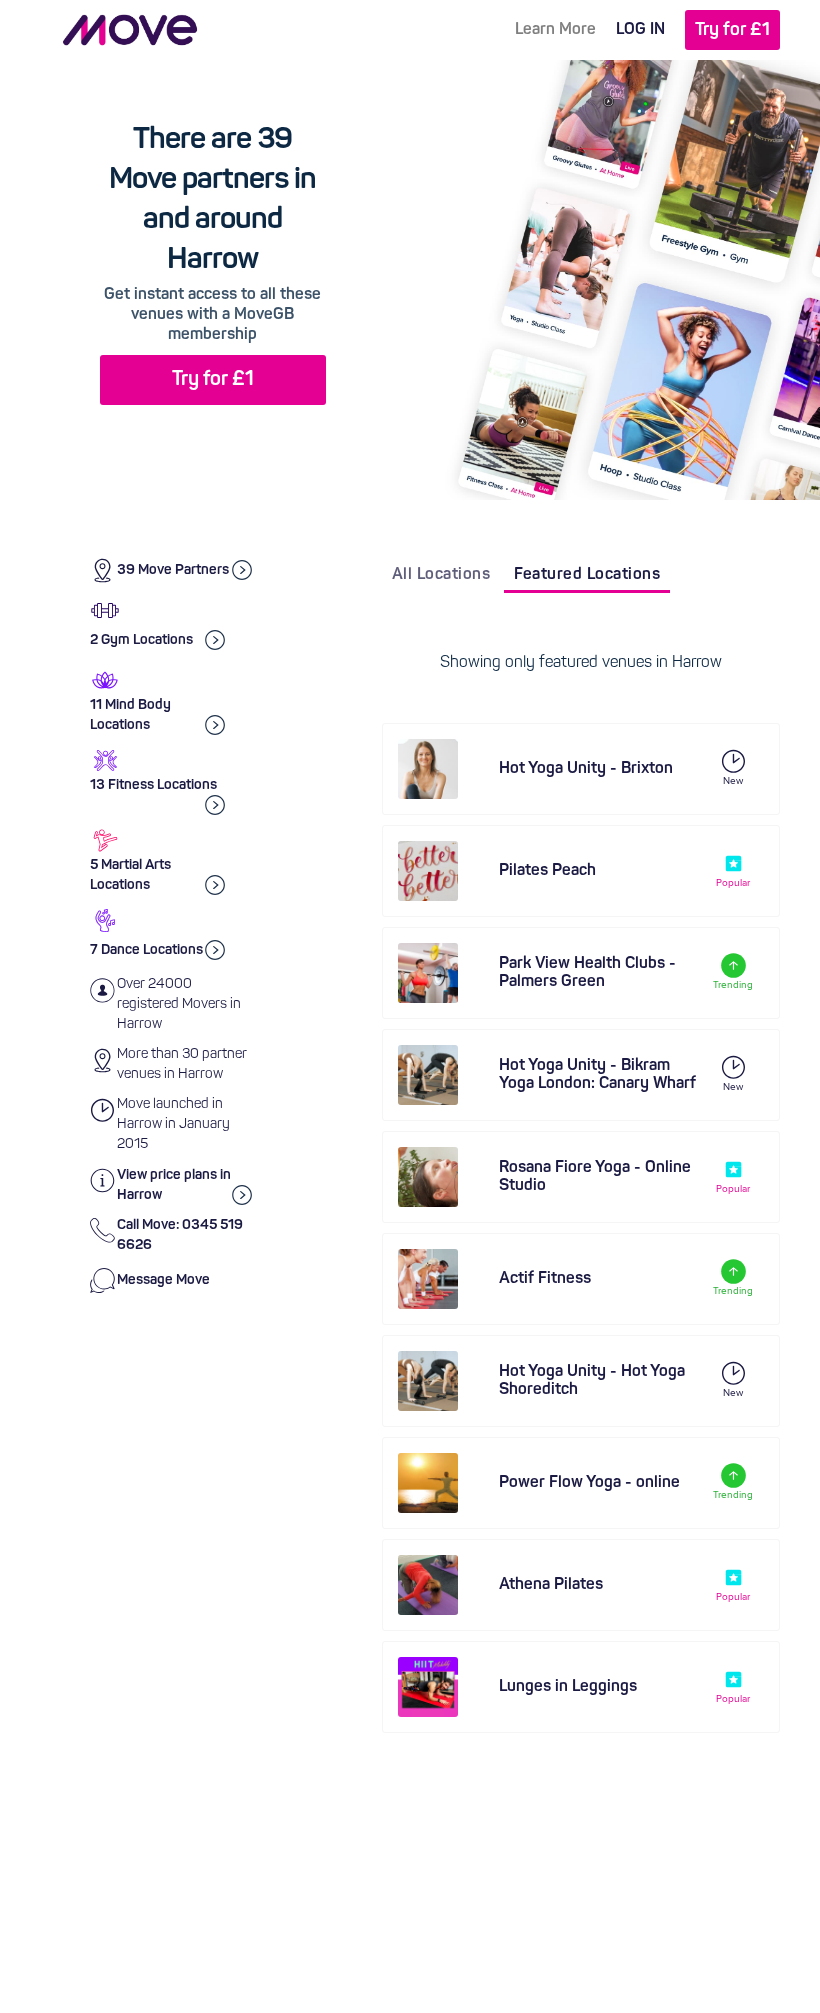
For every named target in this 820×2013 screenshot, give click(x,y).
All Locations (441, 575)
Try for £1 (732, 30)
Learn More (555, 30)
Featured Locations (587, 575)
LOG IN (640, 30)
